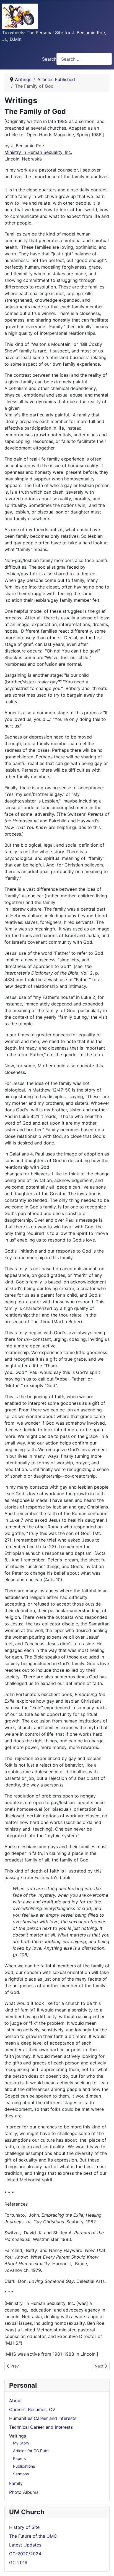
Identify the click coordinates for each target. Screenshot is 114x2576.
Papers (19, 2458)
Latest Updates (25, 2545)
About (15, 2401)
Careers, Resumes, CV (32, 2409)
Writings (18, 2436)
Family (16, 2483)
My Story (21, 2443)
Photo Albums (24, 2492)
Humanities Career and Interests (43, 2418)
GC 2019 (18, 2562)
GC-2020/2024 (25, 2554)
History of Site (24, 2527)
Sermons (21, 2474)
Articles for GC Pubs (31, 2451)
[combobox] (84, 59)
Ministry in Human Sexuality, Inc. (38, 152)
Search (49, 59)
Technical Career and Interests (41, 2427)
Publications (24, 2466)
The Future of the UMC (33, 2536)
